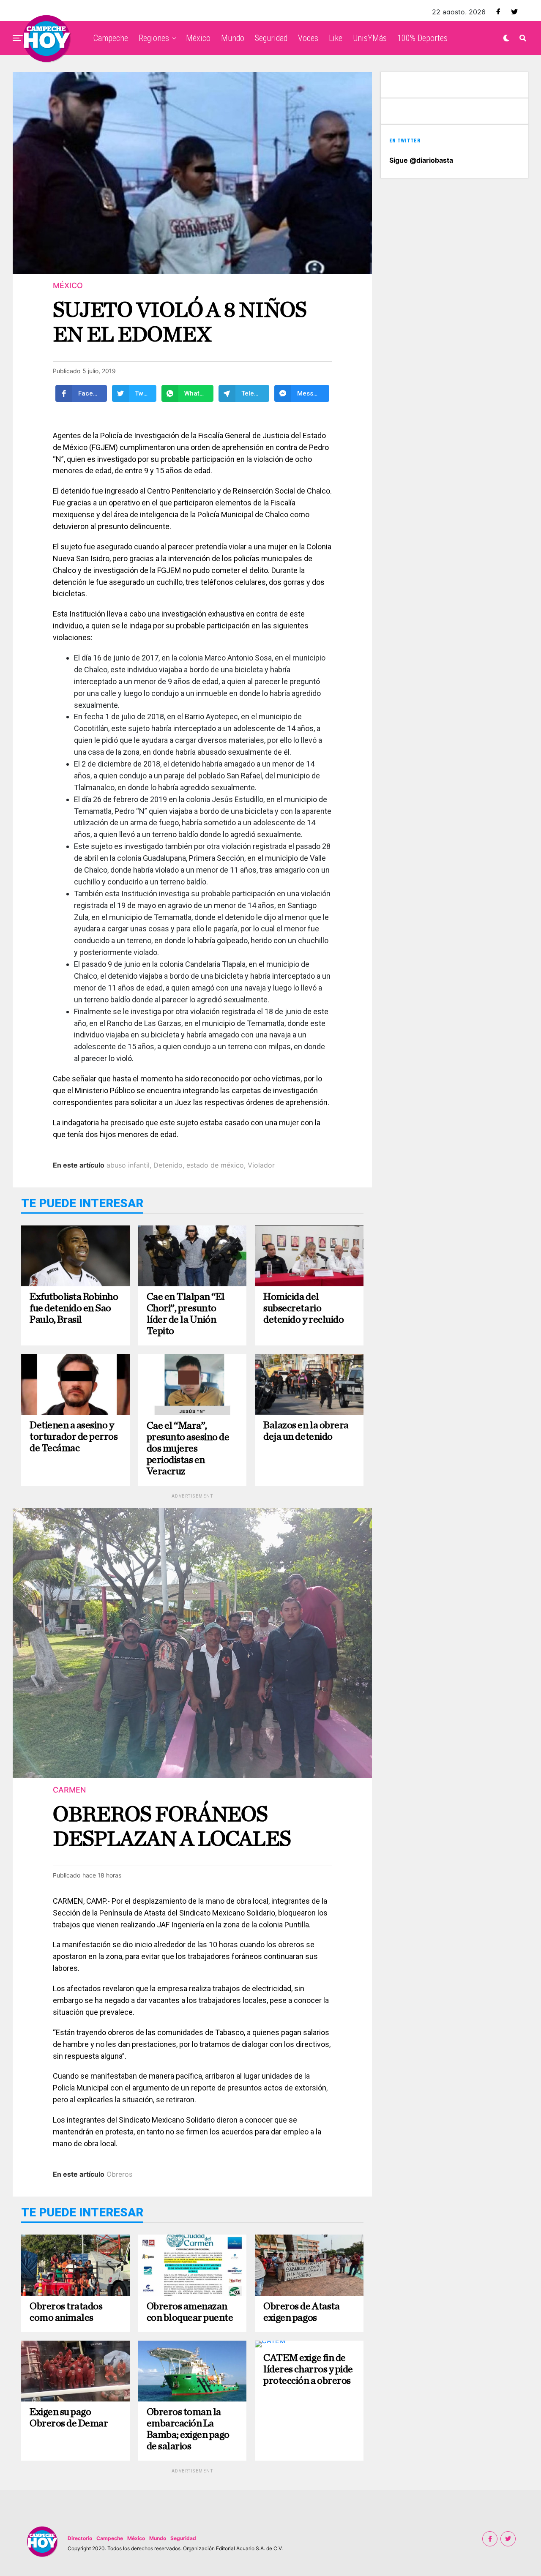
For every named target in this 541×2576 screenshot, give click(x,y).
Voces (308, 38)
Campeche (111, 38)
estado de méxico (215, 1165)
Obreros (119, 2174)
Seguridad (271, 38)
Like (336, 38)
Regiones (154, 38)
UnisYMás (370, 38)
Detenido (168, 1165)
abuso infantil (128, 1165)
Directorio (80, 2538)
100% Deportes (422, 38)
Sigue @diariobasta (421, 160)
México (198, 38)
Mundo (233, 38)
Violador (261, 1165)
